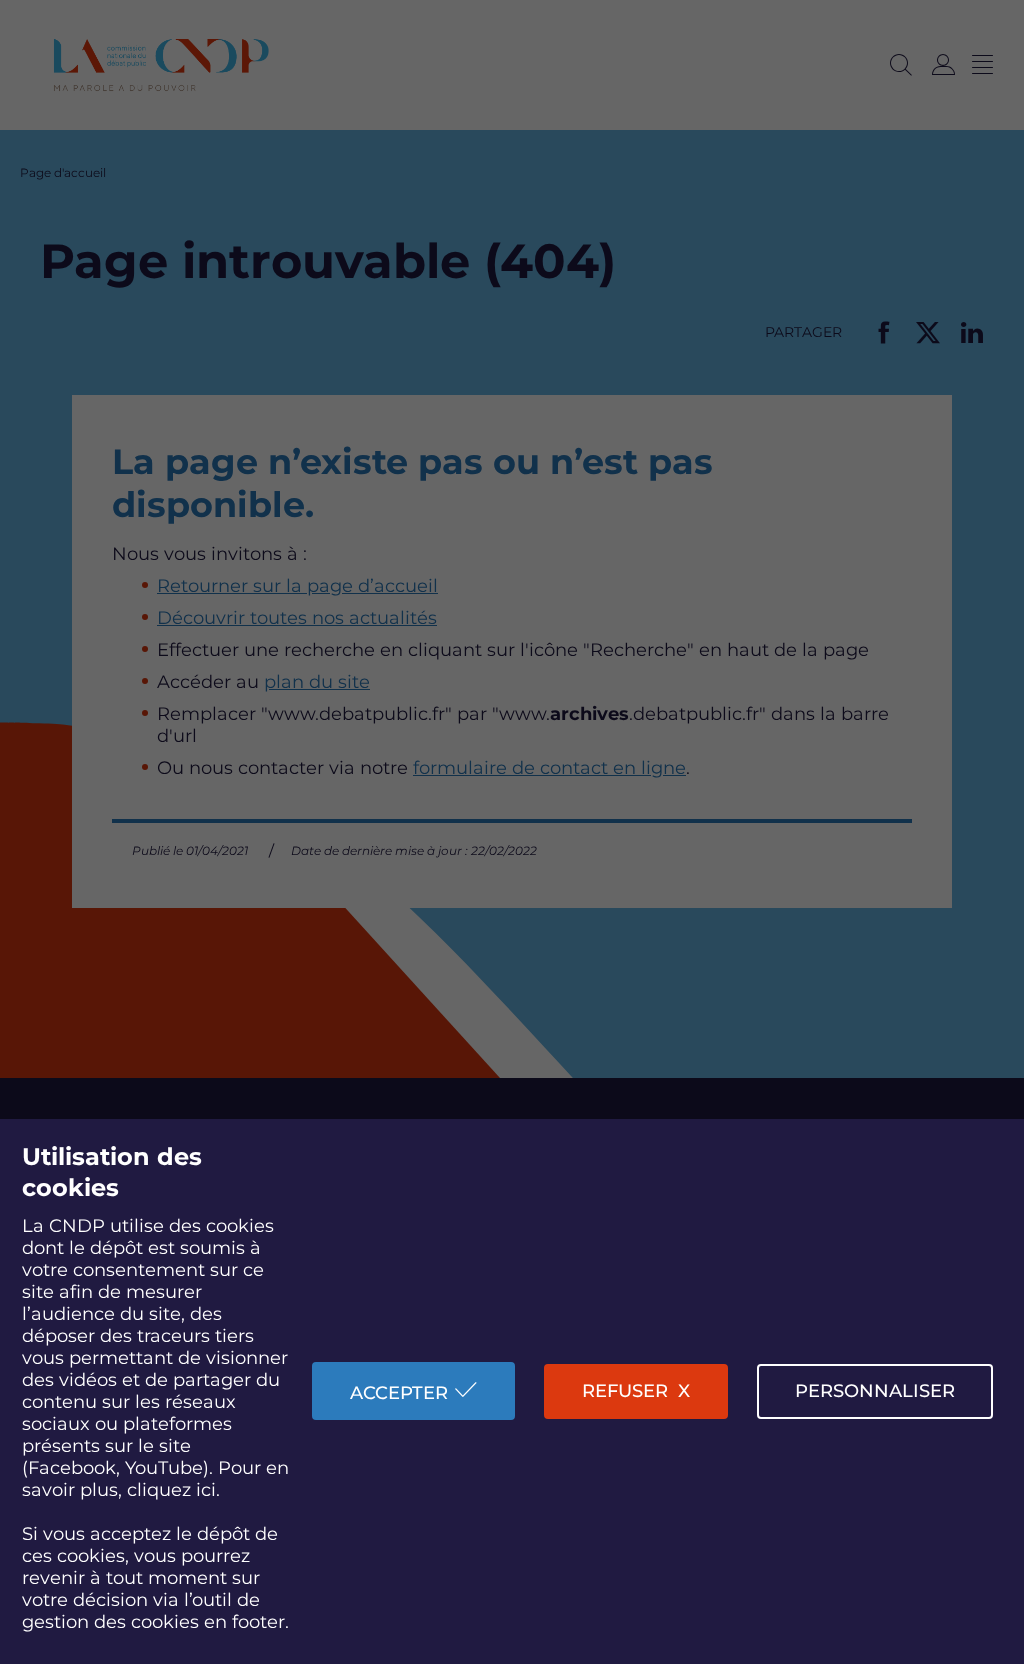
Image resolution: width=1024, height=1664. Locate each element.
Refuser (625, 1391)
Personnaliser (875, 1391)
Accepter (399, 1393)
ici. (208, 1490)
